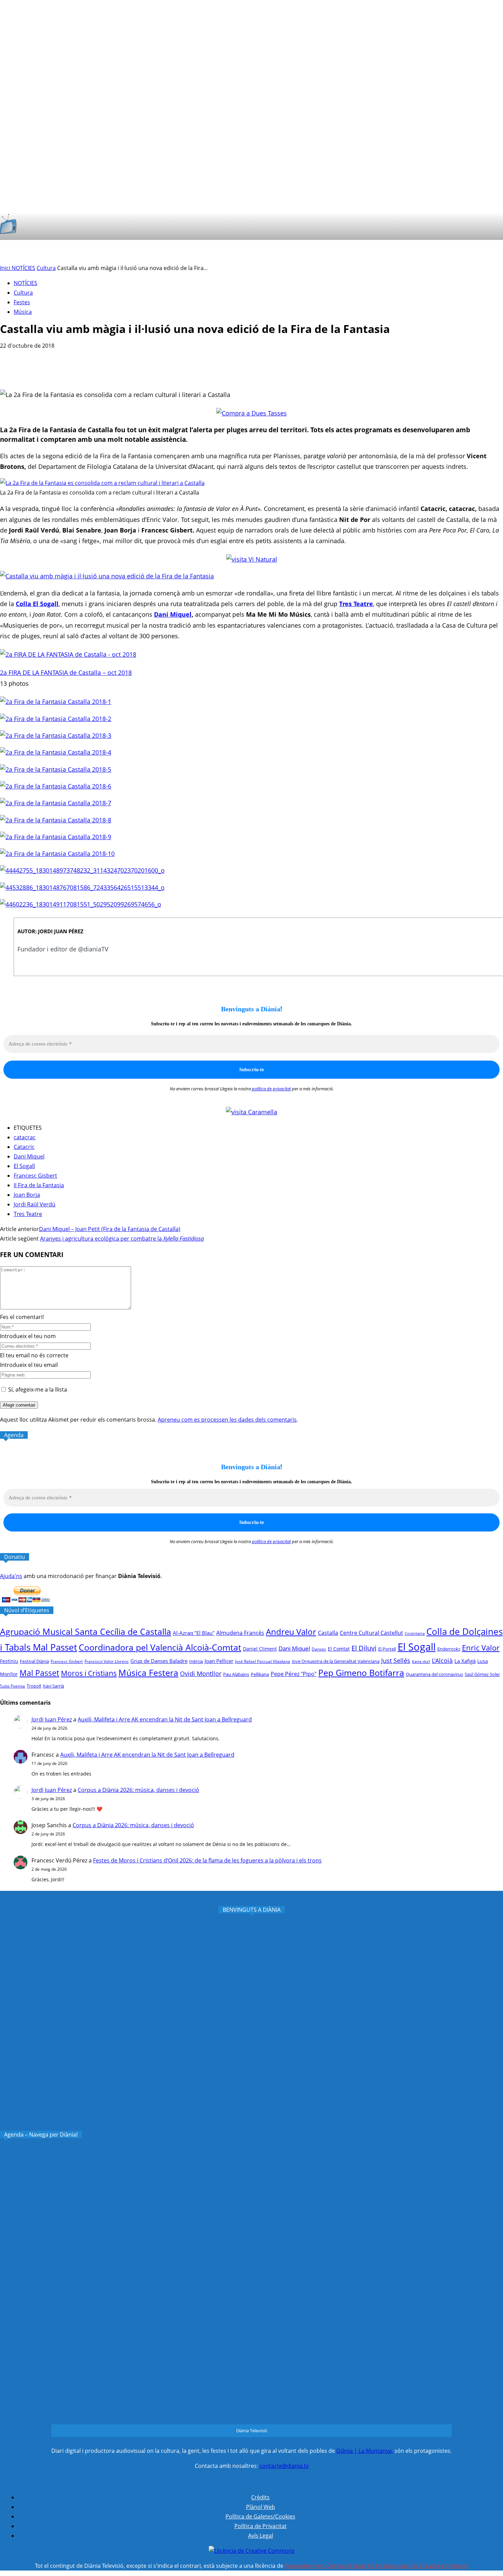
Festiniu (9, 1661)
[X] (393, 252)
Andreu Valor (291, 1632)
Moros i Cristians (89, 1673)
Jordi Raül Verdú (35, 1204)
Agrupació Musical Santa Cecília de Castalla (86, 1632)
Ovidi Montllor (201, 1674)
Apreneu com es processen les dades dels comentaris (227, 1420)
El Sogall (24, 1166)
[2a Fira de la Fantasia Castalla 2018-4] (56, 752)
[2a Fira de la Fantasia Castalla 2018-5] (56, 769)
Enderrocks (449, 1649)
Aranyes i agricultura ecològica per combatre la (122, 1239)
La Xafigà (465, 1661)
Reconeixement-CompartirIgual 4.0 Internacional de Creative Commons (377, 2566)
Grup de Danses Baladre (159, 1661)
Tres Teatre (28, 1214)
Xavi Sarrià (53, 1686)
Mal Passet (39, 1673)
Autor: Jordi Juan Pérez (50, 931)
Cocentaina (415, 1633)
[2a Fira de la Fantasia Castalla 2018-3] (56, 735)
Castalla (328, 1633)
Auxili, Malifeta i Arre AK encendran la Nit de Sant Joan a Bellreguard (165, 1719)
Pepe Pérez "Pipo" (294, 1674)
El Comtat (339, 1649)
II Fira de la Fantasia (39, 1185)
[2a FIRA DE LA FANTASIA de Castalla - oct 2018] (68, 654)
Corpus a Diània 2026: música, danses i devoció (138, 1790)
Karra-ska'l (421, 1662)
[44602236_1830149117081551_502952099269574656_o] (81, 904)
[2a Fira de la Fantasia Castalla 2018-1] (56, 702)
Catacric (24, 1147)
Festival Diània (34, 1661)
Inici (6, 268)
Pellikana (260, 1674)
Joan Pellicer (219, 1661)
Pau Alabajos (236, 1674)
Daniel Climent (260, 1649)
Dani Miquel (173, 614)
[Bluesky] (432, 252)
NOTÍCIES (23, 268)
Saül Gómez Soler (482, 1674)
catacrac (25, 1137)
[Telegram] (110, 370)
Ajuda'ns (11, 1576)
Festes (22, 302)
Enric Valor (481, 1648)
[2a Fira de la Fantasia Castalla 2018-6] (56, 786)
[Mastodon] (445, 252)
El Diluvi (364, 1648)
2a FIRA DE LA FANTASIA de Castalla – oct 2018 (66, 672)
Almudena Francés (240, 1633)
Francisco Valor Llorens (107, 1661)
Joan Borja (27, 1195)
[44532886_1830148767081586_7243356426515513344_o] (82, 887)
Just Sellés (396, 1661)
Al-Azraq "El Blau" (194, 1633)
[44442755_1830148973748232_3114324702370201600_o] (82, 870)
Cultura (46, 268)
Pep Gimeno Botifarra (361, 1673)
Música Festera (148, 1673)
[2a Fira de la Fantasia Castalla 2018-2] (56, 719)
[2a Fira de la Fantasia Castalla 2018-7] (56, 803)
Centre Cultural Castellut (371, 1633)
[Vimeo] (406, 252)
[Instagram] (380, 252)
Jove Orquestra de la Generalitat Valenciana (336, 1661)
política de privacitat (271, 1089)
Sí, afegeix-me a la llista (37, 1389)
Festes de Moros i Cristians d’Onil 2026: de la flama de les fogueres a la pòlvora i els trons (207, 1860)
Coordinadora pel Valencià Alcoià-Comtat (160, 1647)
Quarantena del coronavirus (434, 1674)
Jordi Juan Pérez (52, 1719)
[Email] (85, 370)
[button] (489, 226)
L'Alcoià (442, 1660)
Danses (319, 1649)
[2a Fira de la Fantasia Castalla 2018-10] (57, 854)
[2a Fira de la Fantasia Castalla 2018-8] (56, 820)
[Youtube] (419, 252)
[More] (134, 370)
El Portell (387, 1649)
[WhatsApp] (61, 370)
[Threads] (459, 252)
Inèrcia (196, 1661)
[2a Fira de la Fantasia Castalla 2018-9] (56, 837)
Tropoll (34, 1686)
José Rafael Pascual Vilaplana (263, 1661)
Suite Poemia (12, 1686)
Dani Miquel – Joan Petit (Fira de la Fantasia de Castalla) (110, 1229)
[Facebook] (367, 252)
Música (23, 312)
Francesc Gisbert (35, 1176)
